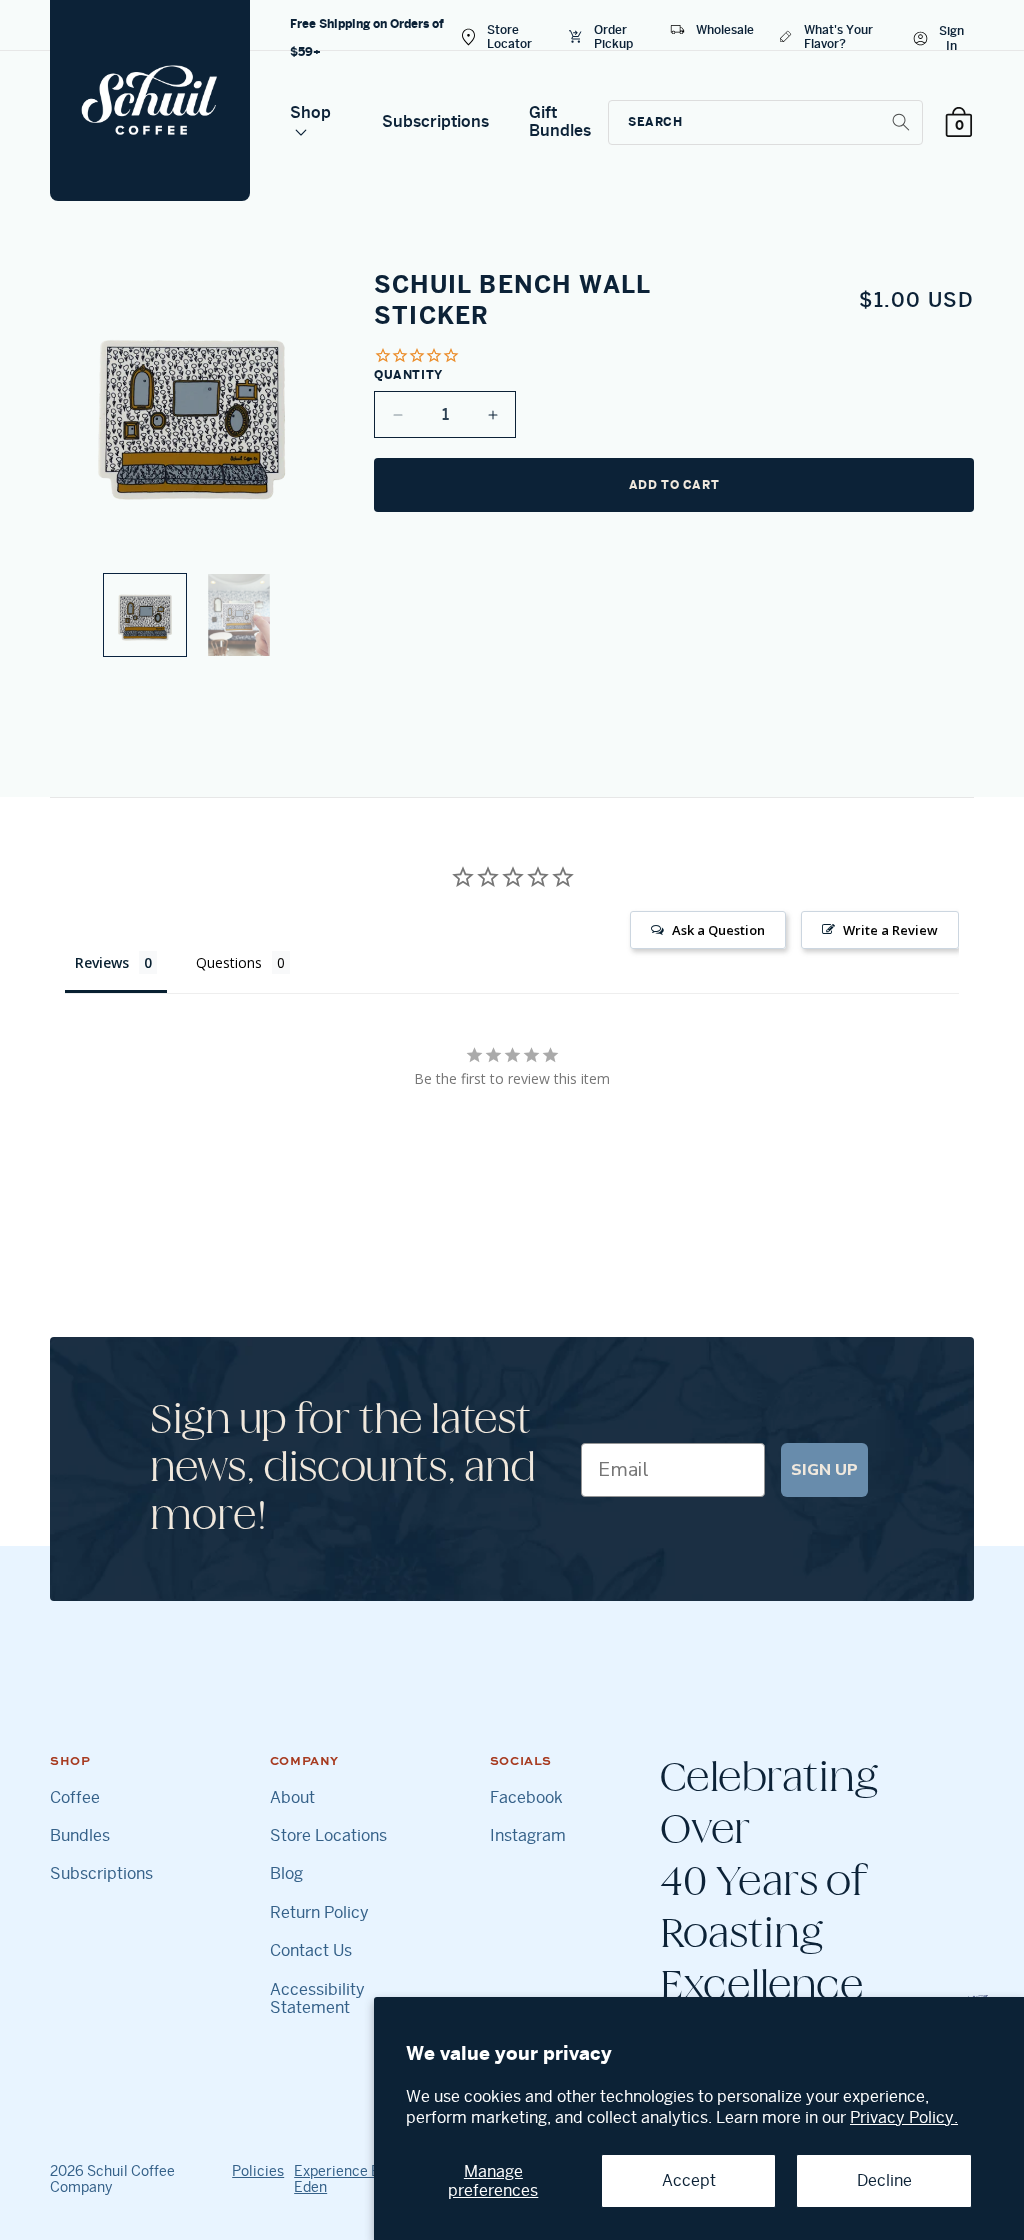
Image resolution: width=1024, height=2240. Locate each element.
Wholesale (725, 29)
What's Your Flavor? (838, 36)
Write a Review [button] (890, 930)
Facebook (526, 1798)
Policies (258, 2171)
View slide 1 (145, 615)
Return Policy (319, 1913)
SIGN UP (824, 1470)
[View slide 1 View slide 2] (192, 463)
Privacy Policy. (904, 2117)
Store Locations (328, 1836)
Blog (286, 1874)
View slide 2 (239, 615)
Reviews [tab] (102, 962)
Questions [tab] (229, 962)
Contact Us (311, 1951)
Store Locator (509, 36)
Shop (310, 112)
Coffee (75, 1798)
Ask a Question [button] (718, 930)
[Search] (901, 122)
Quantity (408, 375)
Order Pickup (613, 36)
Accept (689, 2180)
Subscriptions (435, 121)
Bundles (80, 1836)
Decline (884, 2180)
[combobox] (765, 122)
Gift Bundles (560, 121)
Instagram (528, 1836)
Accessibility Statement (317, 1999)
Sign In (951, 38)
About (292, 1798)
